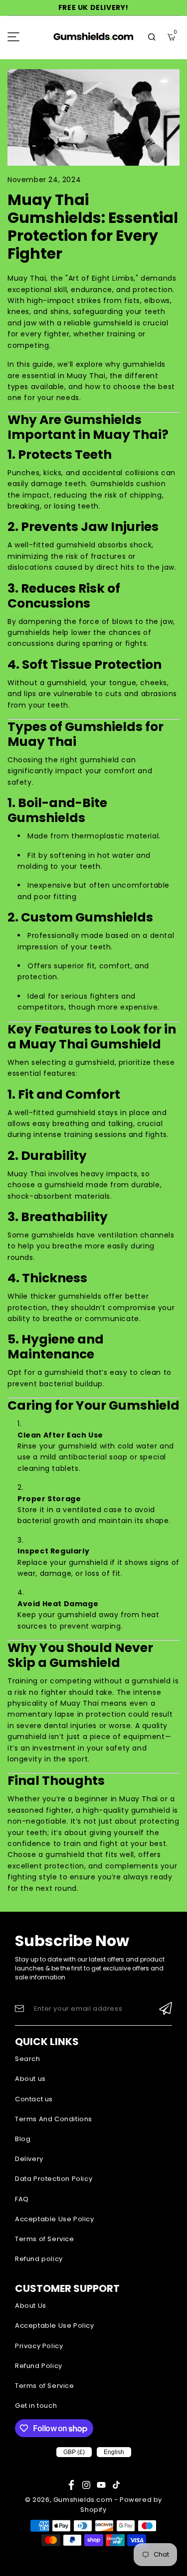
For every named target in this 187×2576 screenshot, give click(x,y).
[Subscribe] (166, 2009)
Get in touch (36, 2406)
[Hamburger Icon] (13, 37)
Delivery (29, 2159)
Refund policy (39, 2259)
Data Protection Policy (54, 2179)
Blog (23, 2139)
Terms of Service (45, 2239)
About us (30, 2079)
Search (28, 2059)
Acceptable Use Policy (55, 2219)
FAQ (22, 2199)
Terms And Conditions (54, 2119)
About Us (31, 2306)
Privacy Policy (39, 2346)
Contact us (34, 2099)
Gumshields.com (83, 2500)
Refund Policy (39, 2366)
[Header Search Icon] (152, 37)
